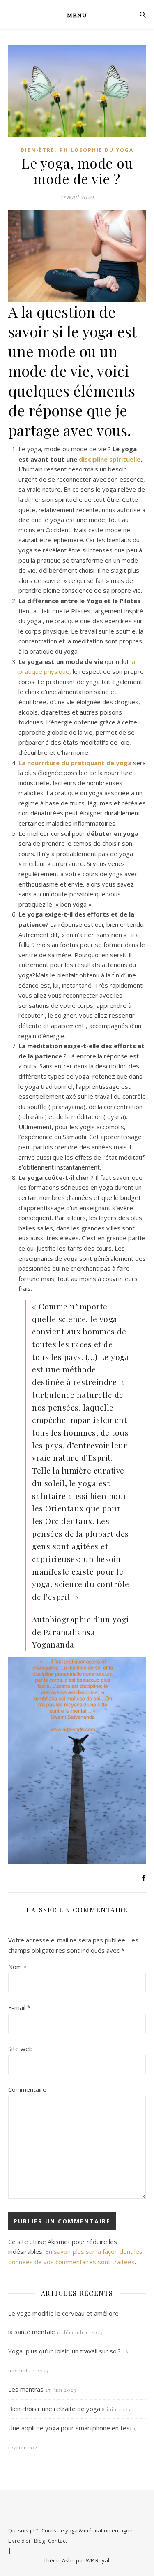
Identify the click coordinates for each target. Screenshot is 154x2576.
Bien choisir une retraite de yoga (54, 2409)
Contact (57, 2541)
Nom (17, 1967)
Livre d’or (20, 2541)
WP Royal (98, 2560)
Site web (21, 2049)
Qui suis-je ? (23, 2530)
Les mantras (26, 2389)
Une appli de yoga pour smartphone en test (70, 2428)
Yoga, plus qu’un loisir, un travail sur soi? (64, 2351)
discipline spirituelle (110, 459)
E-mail (19, 2007)
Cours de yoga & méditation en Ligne (87, 2530)
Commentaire (27, 2089)
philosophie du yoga (97, 150)
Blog (39, 2541)
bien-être (38, 150)
